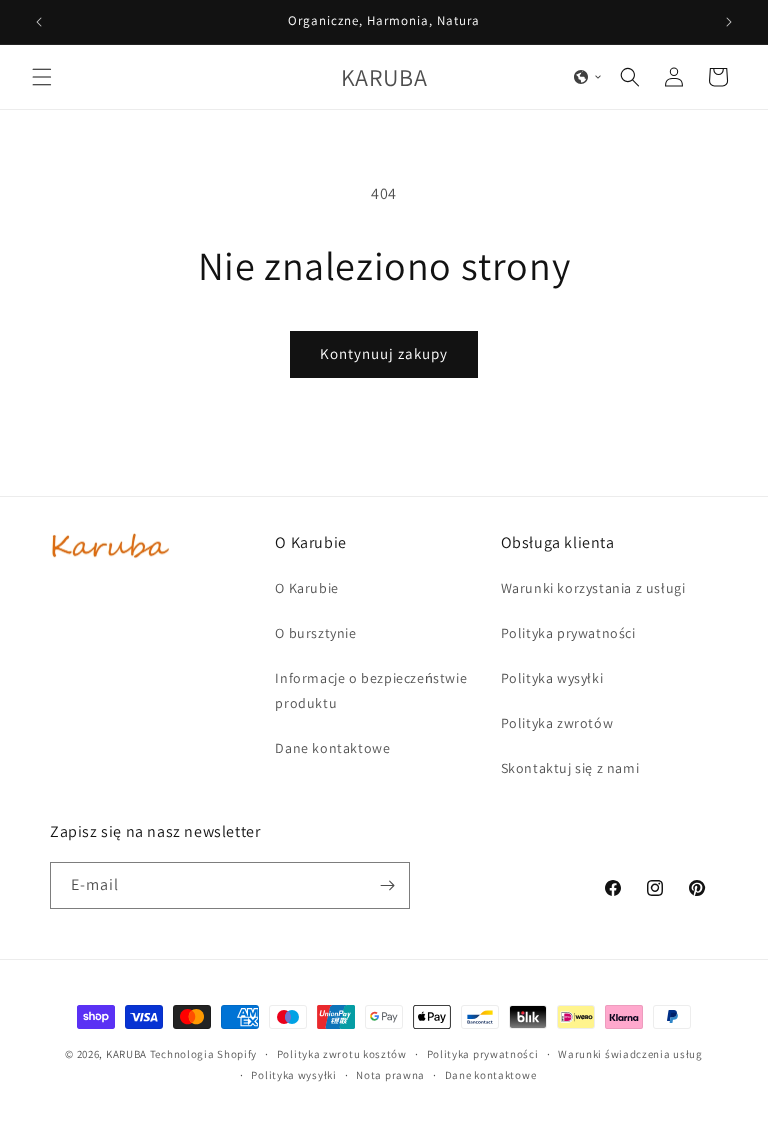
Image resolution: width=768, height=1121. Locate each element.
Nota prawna (390, 1075)
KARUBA (126, 1054)
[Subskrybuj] (387, 885)
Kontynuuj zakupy (384, 353)
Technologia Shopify (203, 1054)
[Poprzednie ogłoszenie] (39, 22)
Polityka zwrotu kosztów (342, 1054)
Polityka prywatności (483, 1054)
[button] (42, 77)
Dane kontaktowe (491, 1075)
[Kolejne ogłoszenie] (729, 22)
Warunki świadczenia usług (630, 1054)
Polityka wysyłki (293, 1075)
